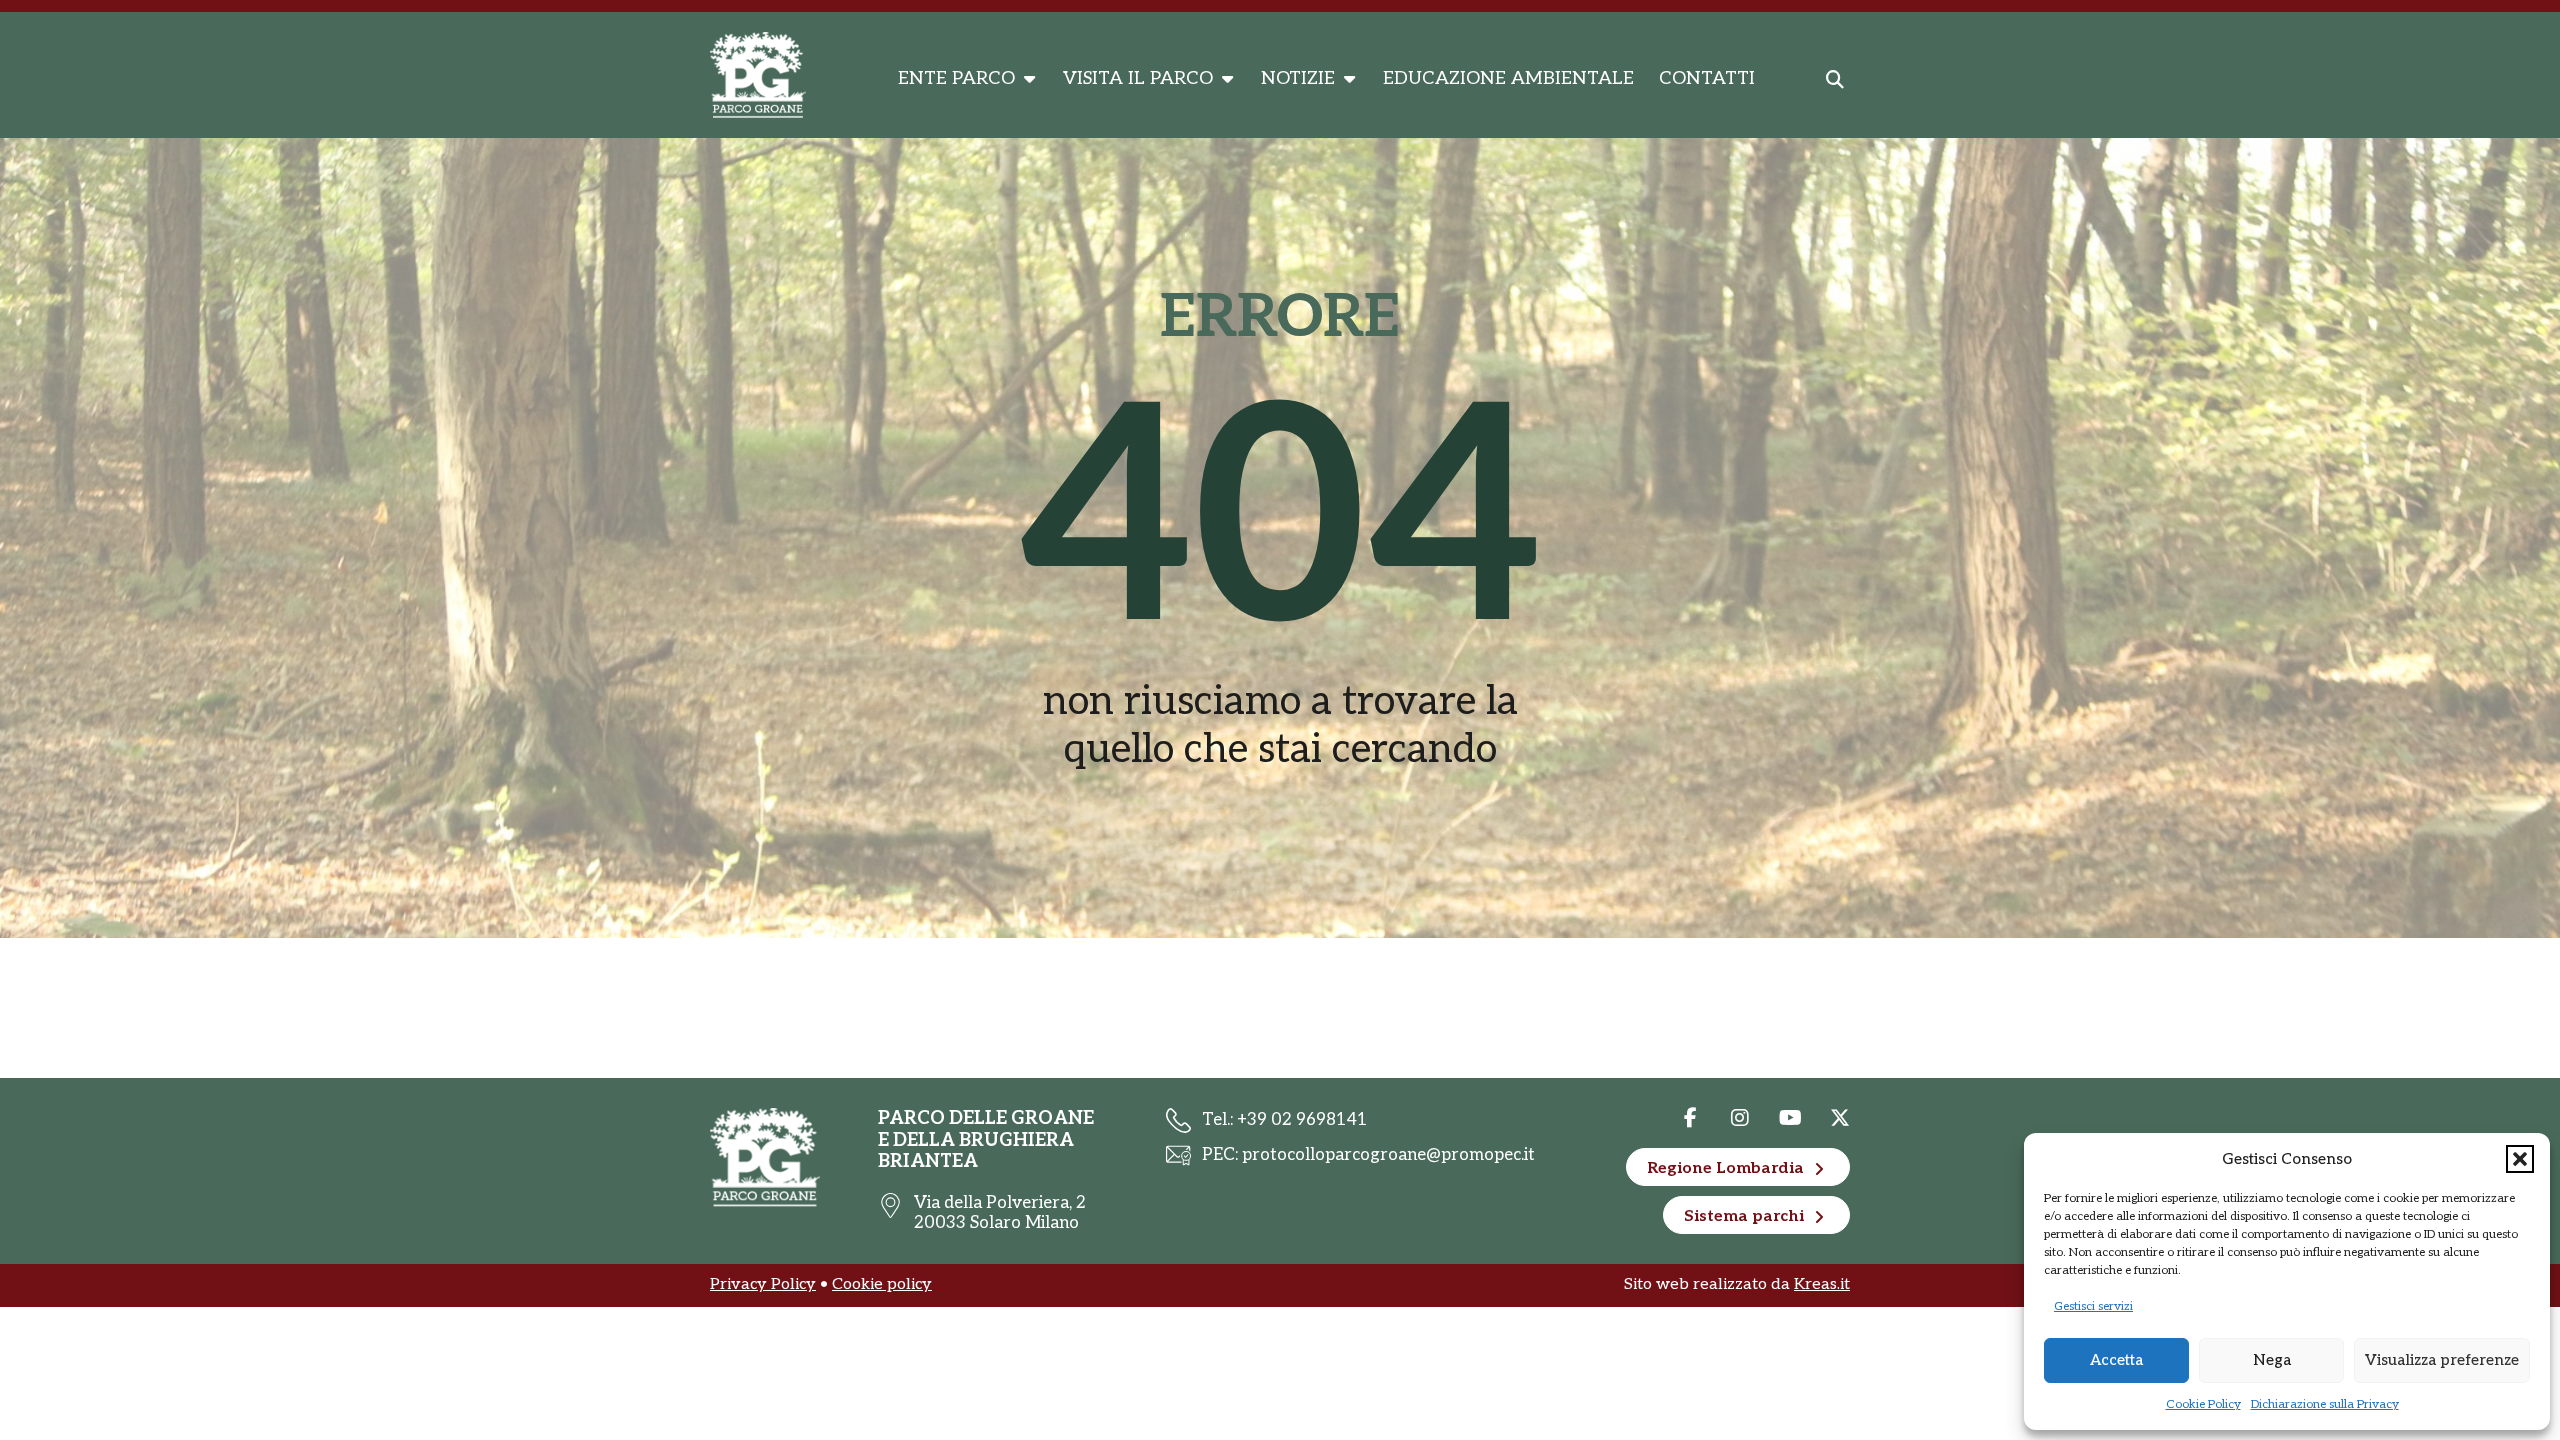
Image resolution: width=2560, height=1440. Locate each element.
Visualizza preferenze (2442, 1360)
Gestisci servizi (2093, 1306)
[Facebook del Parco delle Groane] (1690, 1118)
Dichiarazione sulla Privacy (2325, 1404)
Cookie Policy (2203, 1404)
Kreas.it (1822, 1284)
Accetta (2116, 1360)
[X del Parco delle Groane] (1740, 1118)
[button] (2520, 1159)
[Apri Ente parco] (1029, 79)
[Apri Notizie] (1349, 79)
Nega (2272, 1360)
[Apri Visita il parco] (1227, 79)
